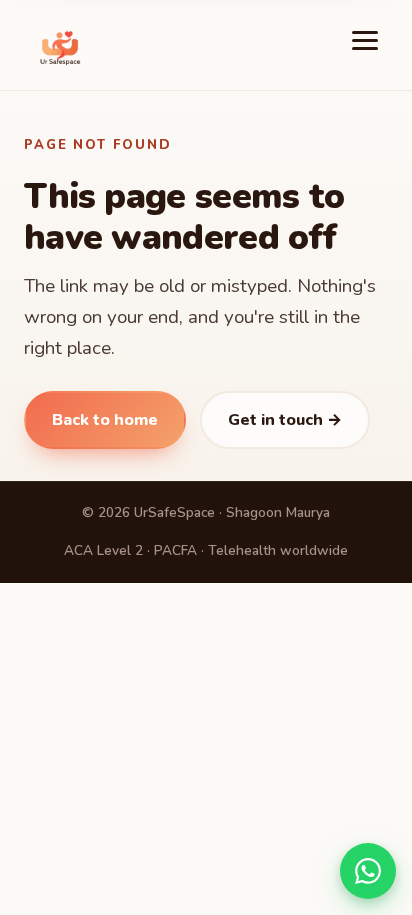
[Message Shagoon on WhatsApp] (368, 871)
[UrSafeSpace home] (60, 45)
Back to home (105, 420)
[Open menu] (366, 45)
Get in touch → (285, 420)
